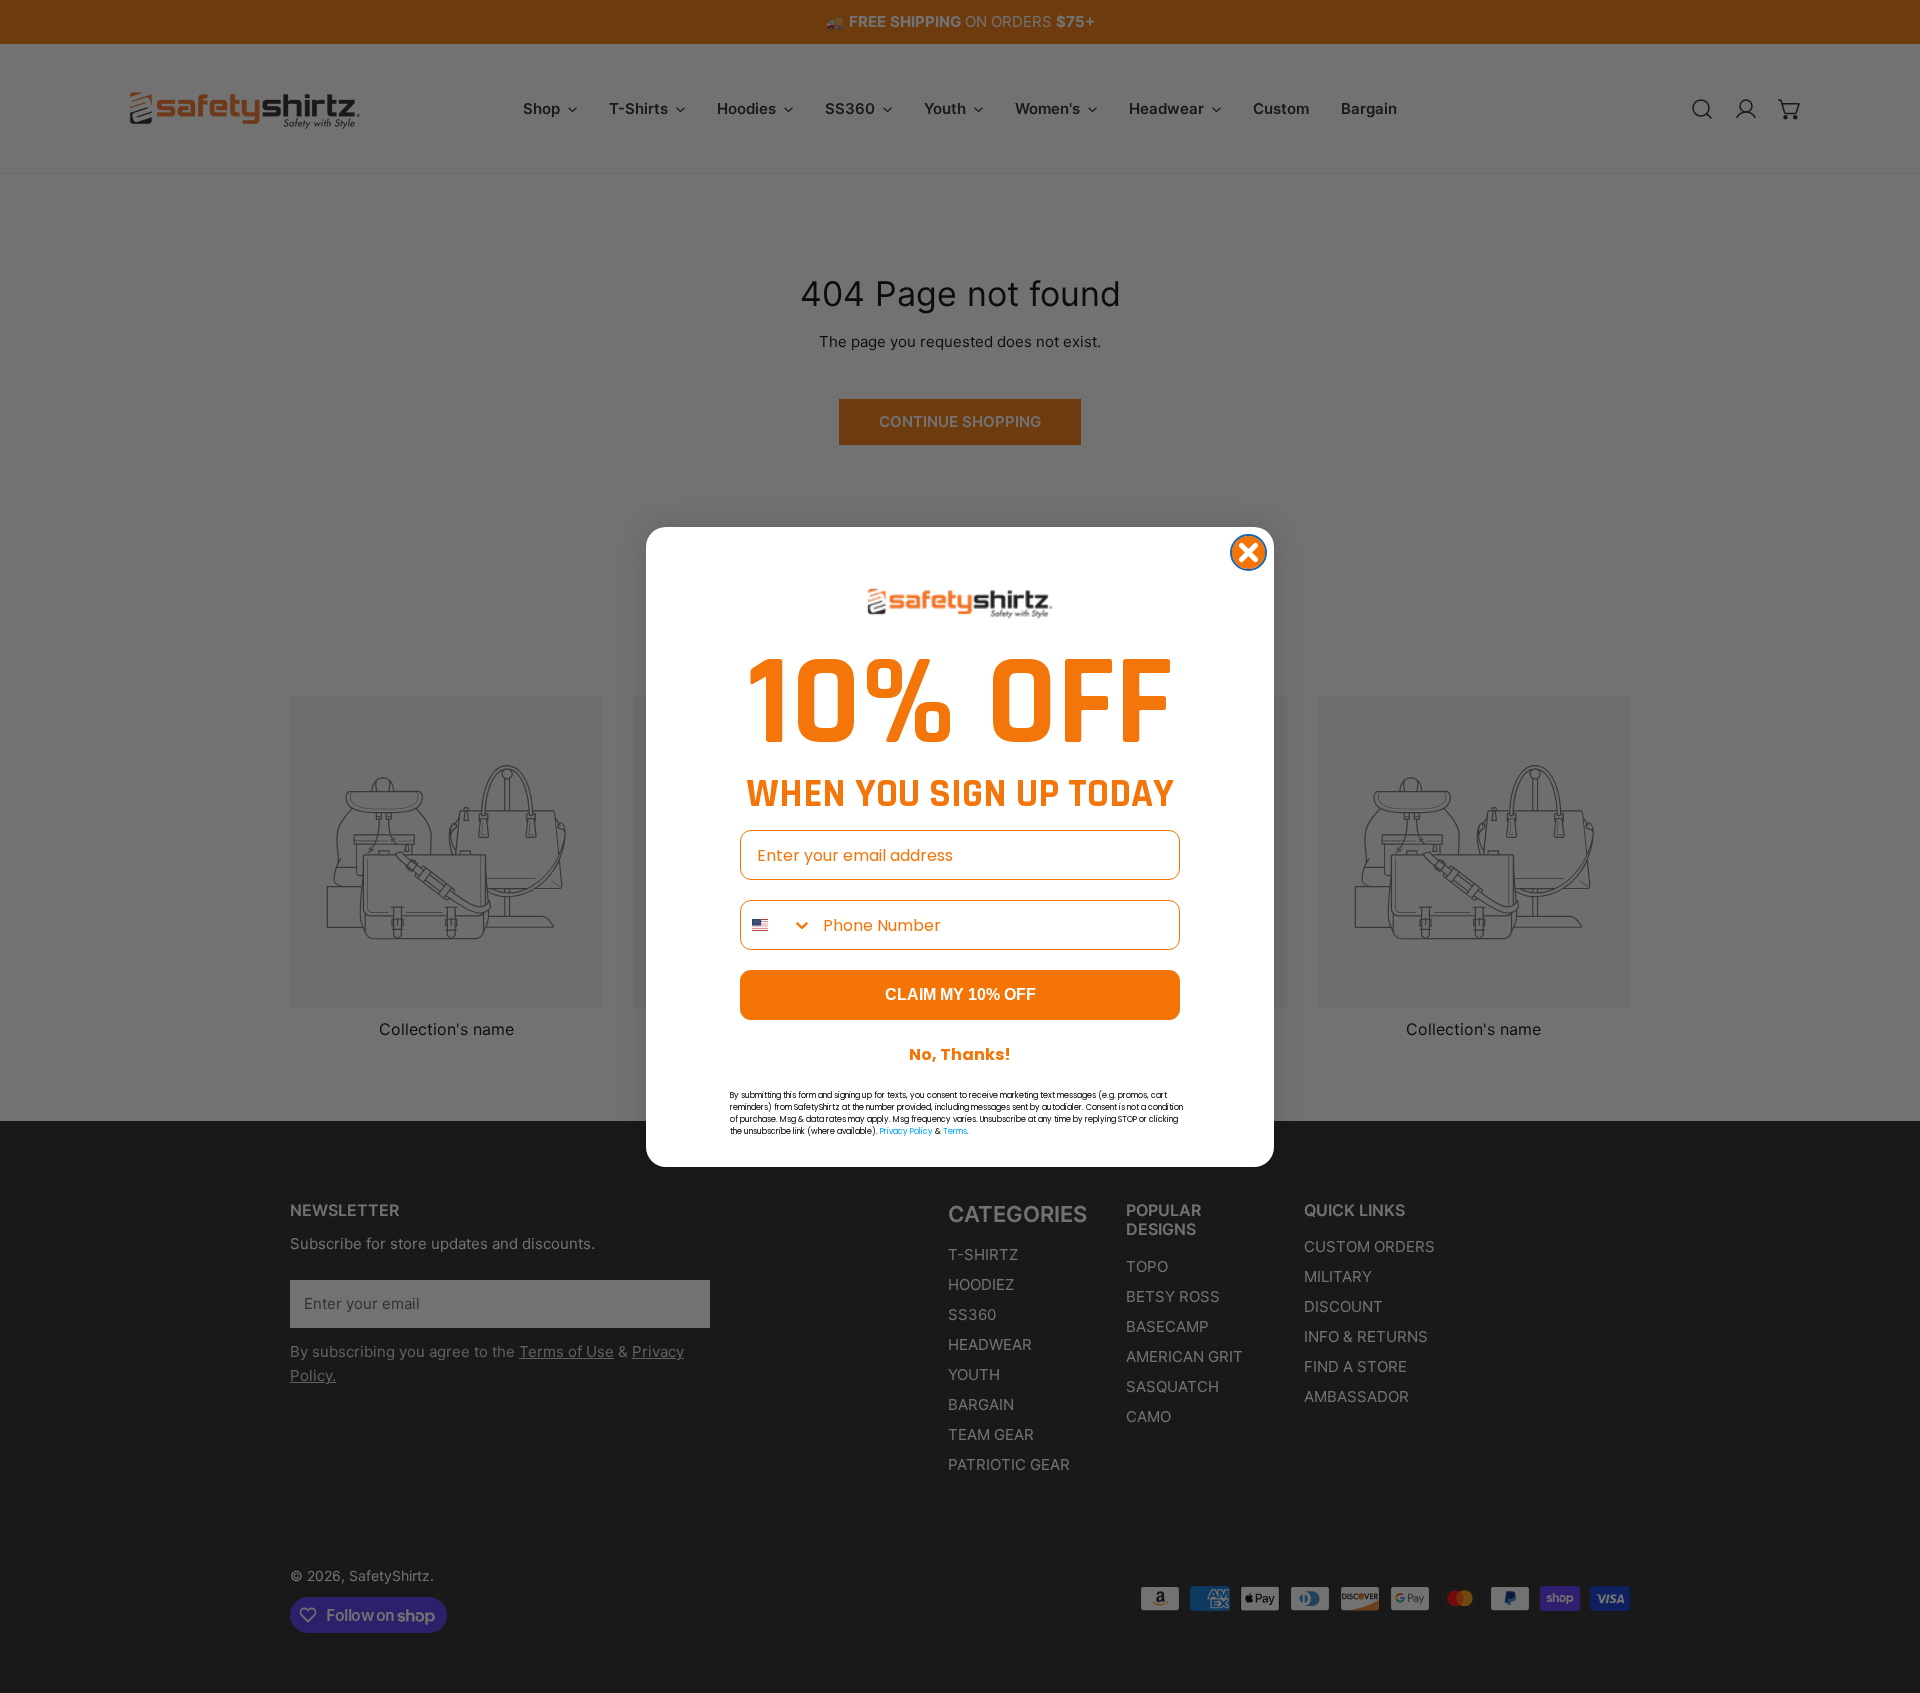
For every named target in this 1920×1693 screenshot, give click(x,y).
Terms (955, 1131)
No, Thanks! (960, 1054)
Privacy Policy (906, 1131)
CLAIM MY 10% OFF (960, 994)
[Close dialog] (1248, 552)
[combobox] (777, 925)
